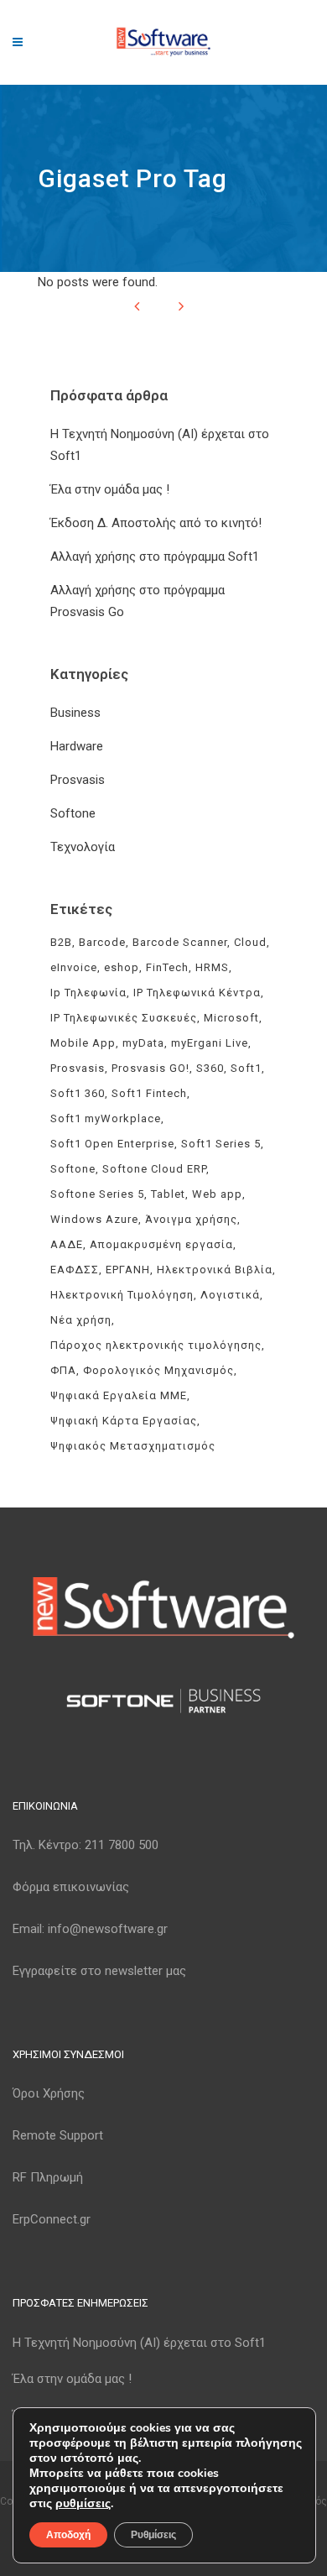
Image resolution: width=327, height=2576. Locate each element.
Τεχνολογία (83, 847)
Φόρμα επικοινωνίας (71, 1887)
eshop (122, 967)
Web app (217, 1194)
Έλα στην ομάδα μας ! (110, 489)
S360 (210, 1068)
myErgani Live (210, 1043)
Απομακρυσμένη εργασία (161, 1244)
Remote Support (58, 2135)
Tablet (168, 1194)
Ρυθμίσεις (153, 2535)
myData (143, 1043)
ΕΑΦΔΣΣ (75, 1270)
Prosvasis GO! (151, 1068)
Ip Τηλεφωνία (88, 993)
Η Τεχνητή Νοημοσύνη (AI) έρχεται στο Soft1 (139, 2343)
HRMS (212, 967)
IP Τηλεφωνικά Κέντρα (197, 993)
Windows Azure (94, 1219)
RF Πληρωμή (48, 2177)
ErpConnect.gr (52, 2219)
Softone (73, 813)
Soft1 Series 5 (221, 1144)
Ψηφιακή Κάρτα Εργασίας (124, 1421)
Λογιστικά (230, 1295)
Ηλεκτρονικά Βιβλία (215, 1270)
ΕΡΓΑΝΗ (128, 1270)
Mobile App (83, 1043)
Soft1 (246, 1068)
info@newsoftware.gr (108, 1929)
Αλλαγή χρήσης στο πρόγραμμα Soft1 (155, 556)
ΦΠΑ (63, 1370)
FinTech (167, 967)
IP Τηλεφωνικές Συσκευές (124, 1018)
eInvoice (74, 967)
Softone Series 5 (97, 1194)
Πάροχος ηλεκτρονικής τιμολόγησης (156, 1345)
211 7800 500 (122, 1845)
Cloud (250, 942)
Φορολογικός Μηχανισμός (158, 1370)
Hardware (77, 746)
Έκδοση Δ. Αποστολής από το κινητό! (156, 523)
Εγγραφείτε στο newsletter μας (99, 1971)
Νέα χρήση (81, 1320)
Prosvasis (78, 780)
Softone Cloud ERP (154, 1169)
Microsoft (231, 1018)
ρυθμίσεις (83, 2504)
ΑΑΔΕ (67, 1244)
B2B (61, 942)
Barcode (102, 942)
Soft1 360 (78, 1093)
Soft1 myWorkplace (106, 1118)
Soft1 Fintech (149, 1093)
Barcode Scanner (180, 942)
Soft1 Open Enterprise (112, 1144)
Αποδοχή (68, 2535)
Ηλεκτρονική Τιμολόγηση (122, 1295)
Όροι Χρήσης (49, 2093)
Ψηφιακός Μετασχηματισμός (133, 1446)
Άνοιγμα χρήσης (191, 1219)
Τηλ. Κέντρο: (86, 1845)
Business (75, 713)
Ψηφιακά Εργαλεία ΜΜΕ (119, 1395)
